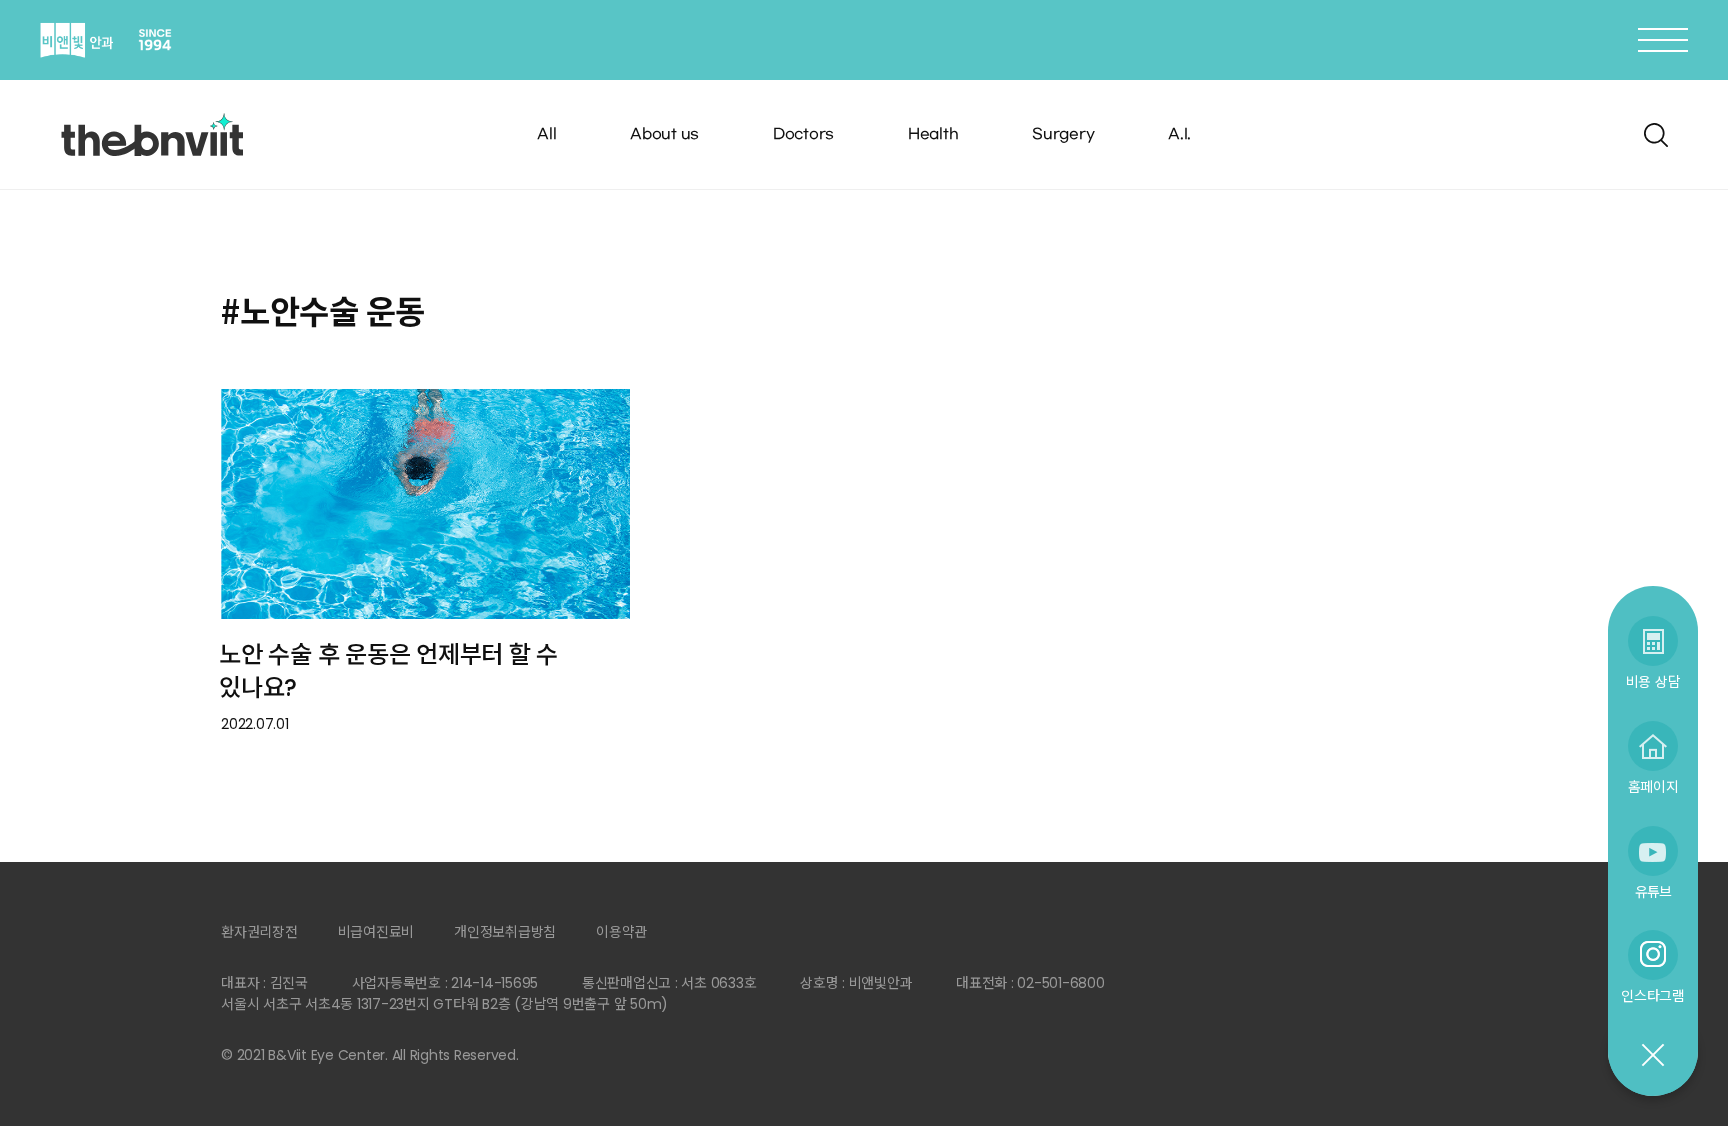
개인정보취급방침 (505, 932)
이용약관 (621, 932)
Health (933, 134)
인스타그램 (1653, 995)
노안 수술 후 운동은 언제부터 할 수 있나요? (388, 671)
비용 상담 (1653, 681)
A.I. (1179, 134)
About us (664, 134)
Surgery (1063, 134)
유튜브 (1653, 891)
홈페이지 (1653, 786)
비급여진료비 (376, 932)
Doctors (803, 134)
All (546, 134)
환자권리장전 (259, 932)
